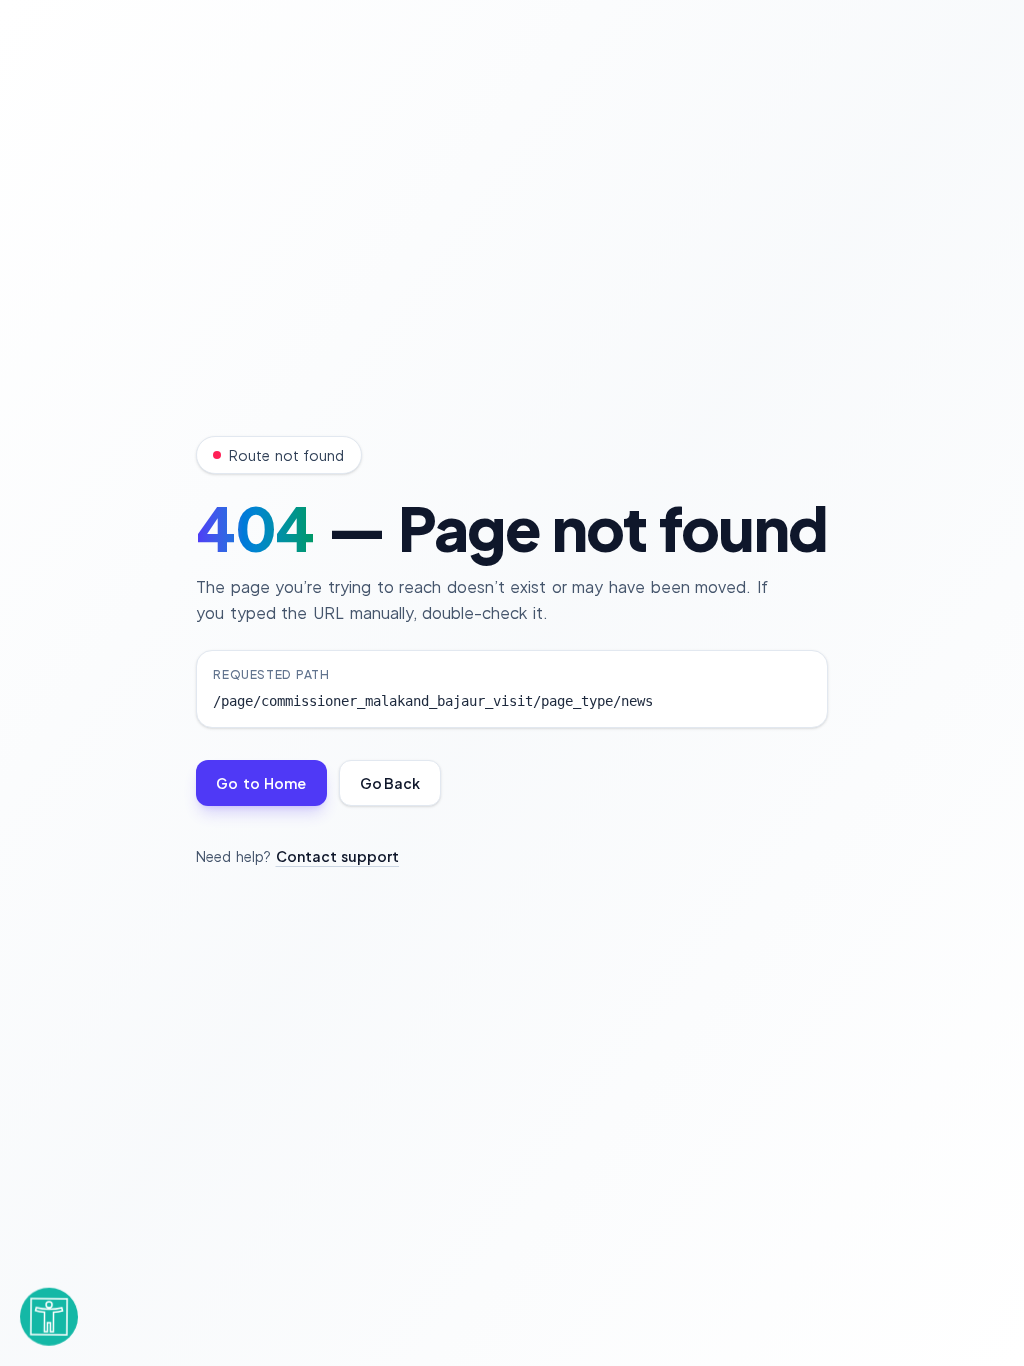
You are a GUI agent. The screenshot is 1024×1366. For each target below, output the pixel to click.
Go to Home (261, 783)
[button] (49, 1309)
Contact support (338, 856)
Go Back (390, 783)
